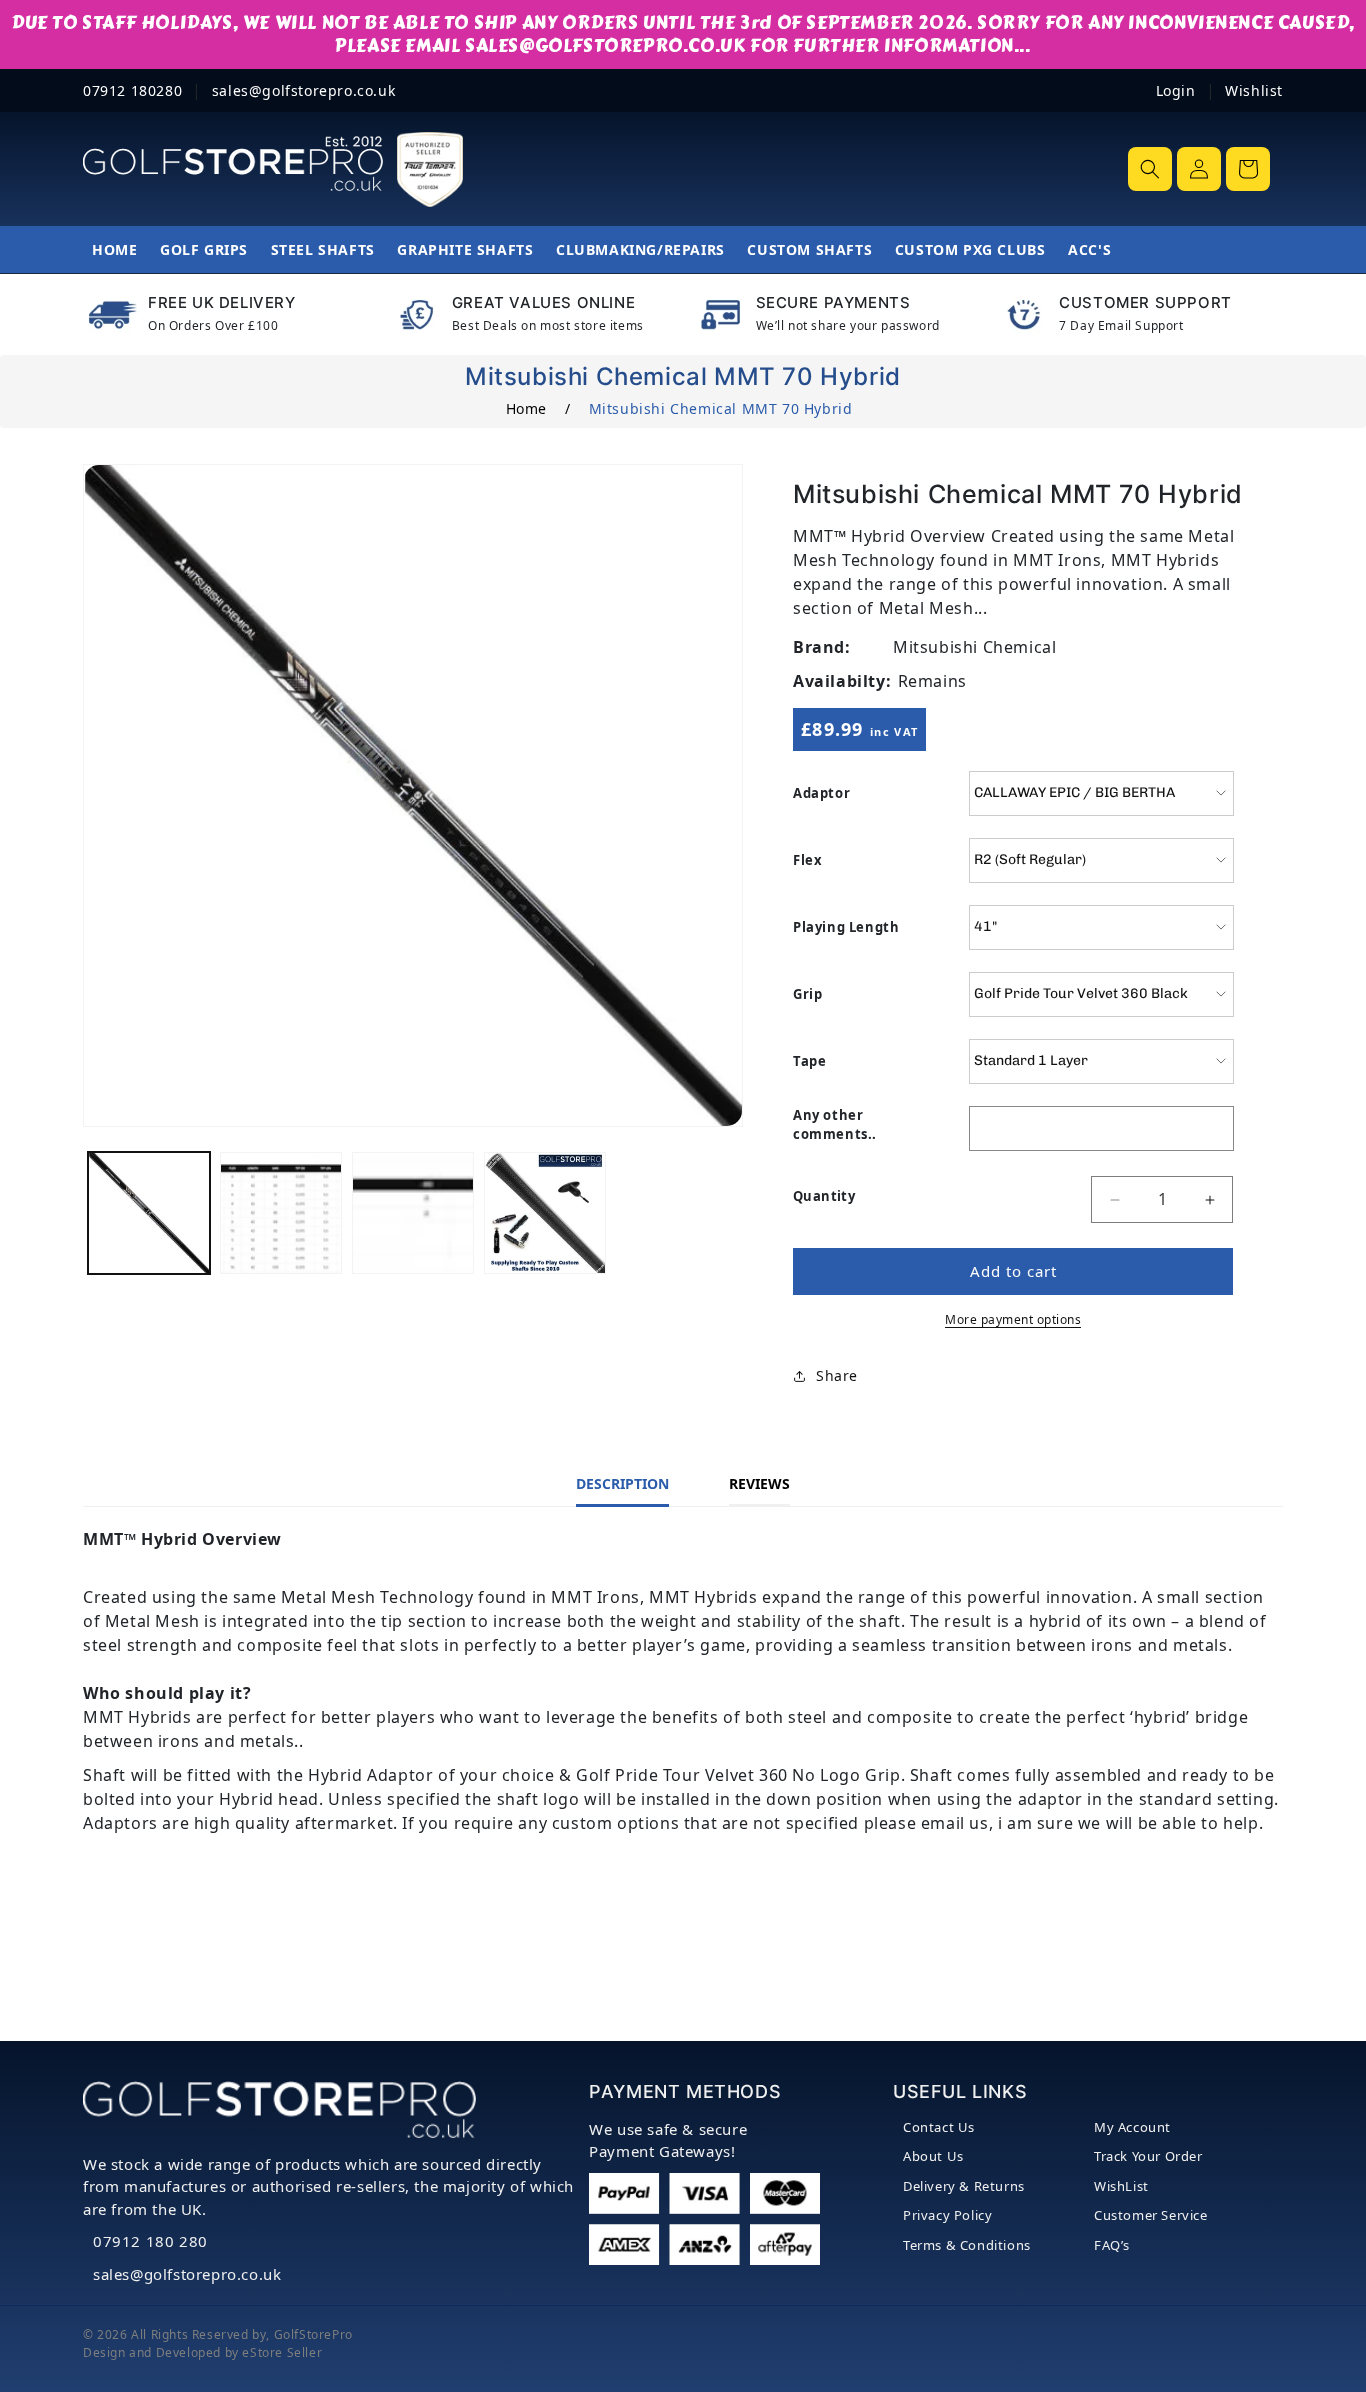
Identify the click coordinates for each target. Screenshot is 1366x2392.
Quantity (824, 1196)
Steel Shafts (323, 249)
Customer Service (1151, 2215)
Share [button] (837, 1376)
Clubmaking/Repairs (640, 249)
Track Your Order (1148, 2156)
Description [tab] (622, 1483)
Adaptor (821, 793)
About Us (933, 2156)
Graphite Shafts (465, 249)
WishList (1121, 2186)
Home (114, 249)
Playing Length (846, 927)
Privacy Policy (947, 2215)
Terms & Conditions (967, 2245)
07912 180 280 (150, 2241)
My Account (1132, 2127)
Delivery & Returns (964, 2186)
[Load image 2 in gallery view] (281, 1213)
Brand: (822, 647)
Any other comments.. (835, 1125)
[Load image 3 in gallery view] (413, 1213)
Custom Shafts (809, 249)
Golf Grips (204, 249)
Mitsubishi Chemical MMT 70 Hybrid (721, 408)
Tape (809, 1061)
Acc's (1089, 249)
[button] (1150, 169)
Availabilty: (842, 681)
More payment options (1013, 1319)
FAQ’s (1112, 2245)
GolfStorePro (313, 2334)
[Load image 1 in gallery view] (149, 1213)
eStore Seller (282, 2352)
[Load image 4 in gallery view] (545, 1213)
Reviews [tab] (759, 1483)
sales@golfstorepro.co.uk (187, 2274)
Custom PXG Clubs (970, 249)
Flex (807, 860)
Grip (807, 994)
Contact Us (939, 2127)
